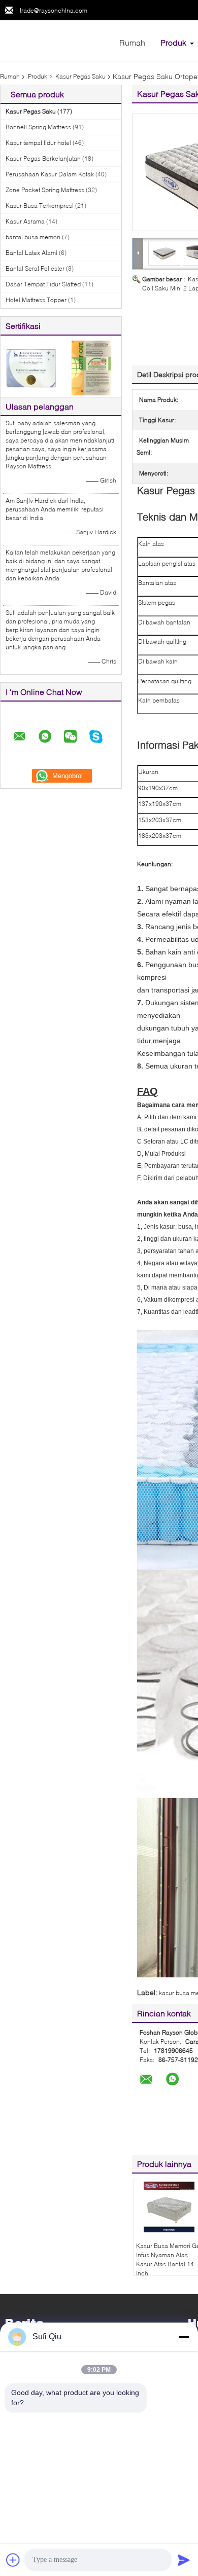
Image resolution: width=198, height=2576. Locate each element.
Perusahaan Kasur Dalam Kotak (50, 174)
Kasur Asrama (25, 221)
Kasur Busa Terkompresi (40, 206)
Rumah (132, 42)
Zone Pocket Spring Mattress (45, 190)
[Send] (184, 2560)
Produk (173, 42)
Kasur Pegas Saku (80, 76)
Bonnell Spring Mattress (38, 127)
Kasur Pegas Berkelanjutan (43, 158)
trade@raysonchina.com (54, 10)
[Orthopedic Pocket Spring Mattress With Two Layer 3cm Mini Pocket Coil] (164, 253)
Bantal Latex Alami (31, 253)
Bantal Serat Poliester (35, 268)
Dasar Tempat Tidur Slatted (43, 284)
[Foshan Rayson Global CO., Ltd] (56, 40)
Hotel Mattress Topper (36, 300)
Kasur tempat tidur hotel (38, 143)
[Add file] (13, 2560)
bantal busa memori (33, 237)
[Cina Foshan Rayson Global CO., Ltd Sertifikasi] (31, 367)
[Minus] (184, 2337)
